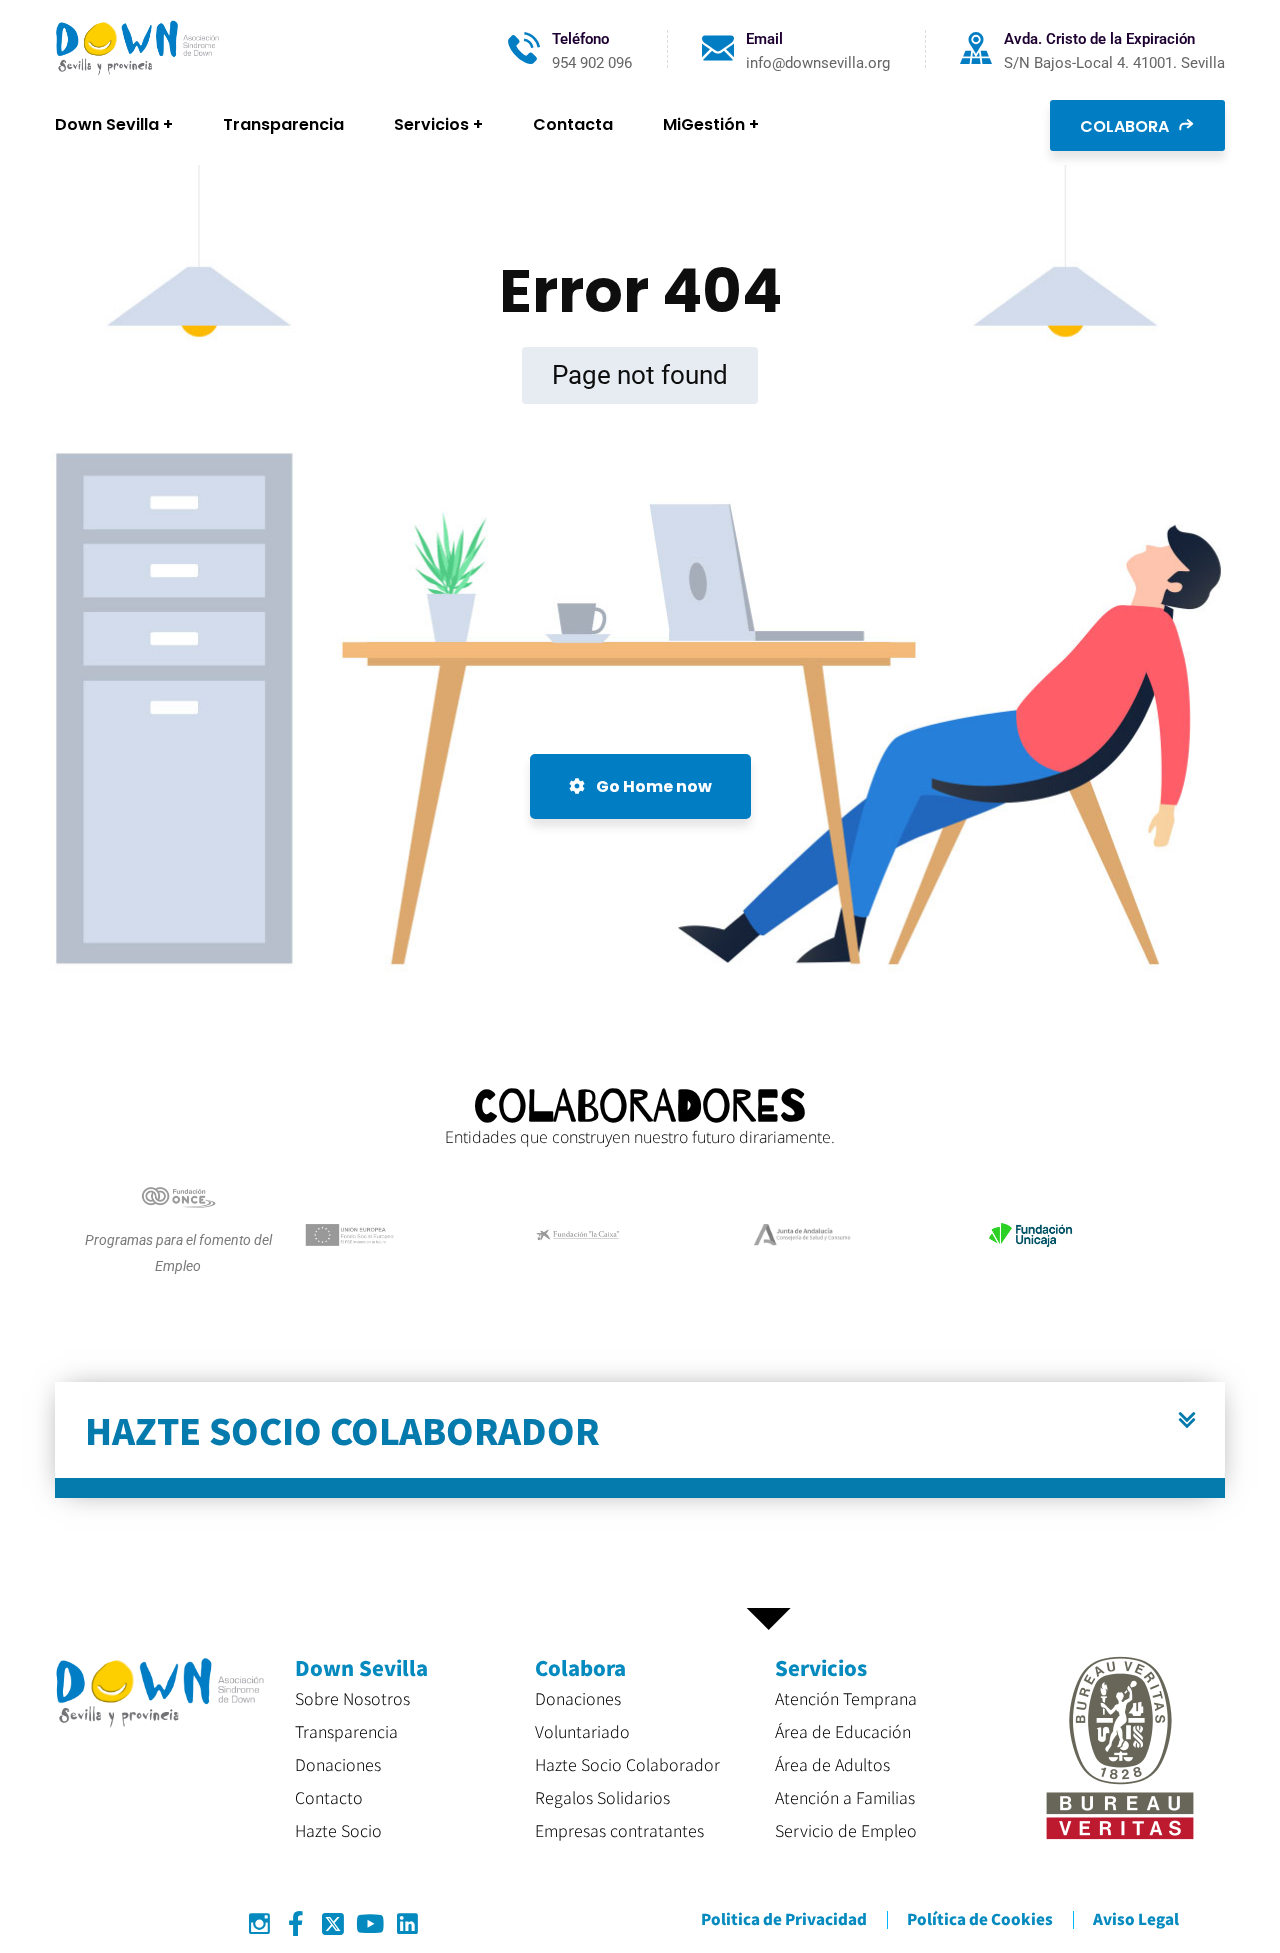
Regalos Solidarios (602, 1797)
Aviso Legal (1136, 1918)
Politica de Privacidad (784, 1918)
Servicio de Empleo (846, 1830)
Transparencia (346, 1731)
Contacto (329, 1797)
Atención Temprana (846, 1698)
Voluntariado (582, 1731)
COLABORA (1126, 126)
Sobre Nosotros (352, 1698)
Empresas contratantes (619, 1830)
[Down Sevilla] (137, 48)
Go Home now (652, 786)
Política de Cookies (980, 1918)
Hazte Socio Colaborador (627, 1764)
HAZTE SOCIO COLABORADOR (342, 1429)
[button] (640, 1440)
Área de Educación (843, 1731)
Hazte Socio (338, 1830)
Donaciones (338, 1764)
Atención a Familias (845, 1797)
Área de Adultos (832, 1764)
